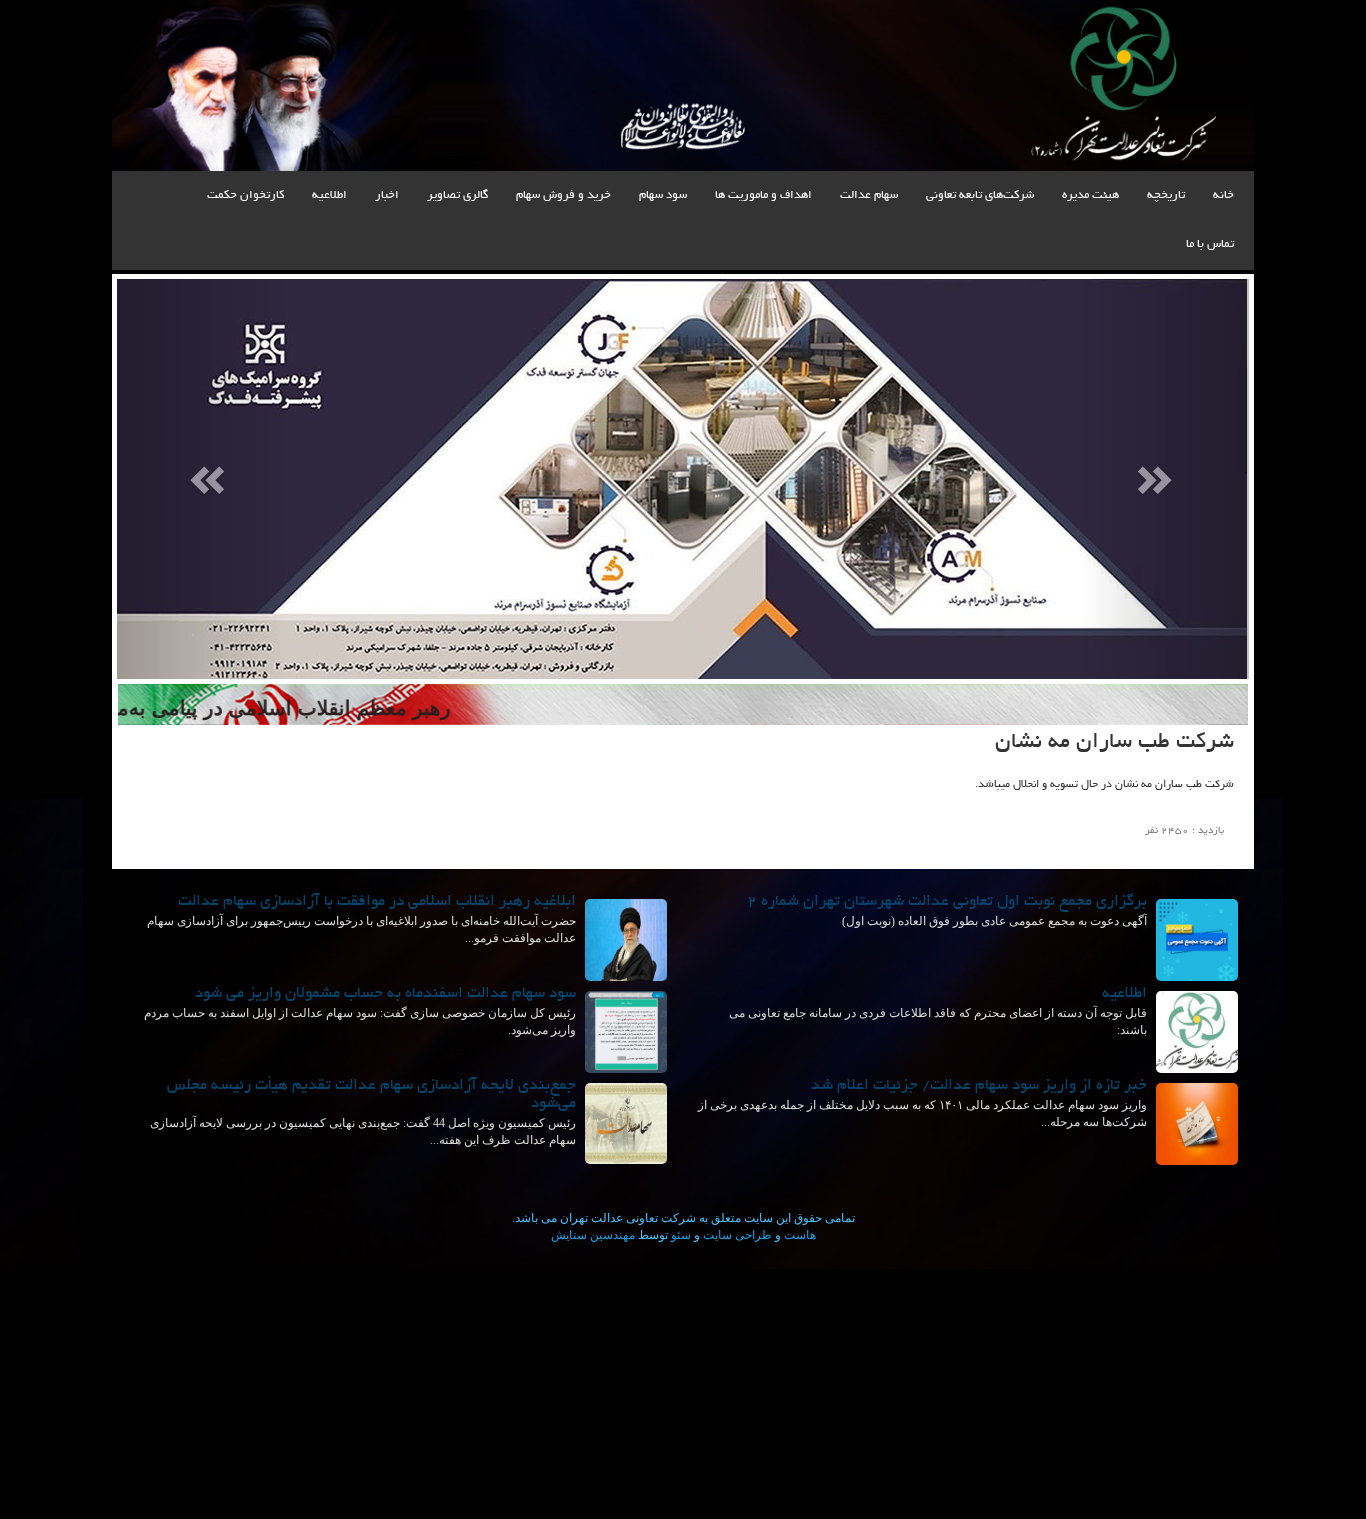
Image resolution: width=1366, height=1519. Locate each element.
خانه (1223, 195)
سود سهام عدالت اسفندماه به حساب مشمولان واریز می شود (385, 994)
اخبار (387, 195)
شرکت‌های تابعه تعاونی (980, 195)
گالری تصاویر (457, 195)
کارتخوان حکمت (245, 195)
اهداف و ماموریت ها (763, 195)
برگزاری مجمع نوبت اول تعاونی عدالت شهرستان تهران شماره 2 (947, 902)
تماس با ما (1210, 244)
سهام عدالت (869, 195)
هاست (798, 1235)
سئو (679, 1235)
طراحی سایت (736, 1235)
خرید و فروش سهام (563, 195)
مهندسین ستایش (593, 1235)
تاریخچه (1166, 195)
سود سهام (663, 195)
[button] (202, 479)
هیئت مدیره (1090, 195)
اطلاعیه (329, 195)
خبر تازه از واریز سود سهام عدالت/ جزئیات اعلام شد (979, 1086)
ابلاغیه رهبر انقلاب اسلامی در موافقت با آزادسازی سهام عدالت (377, 902)
